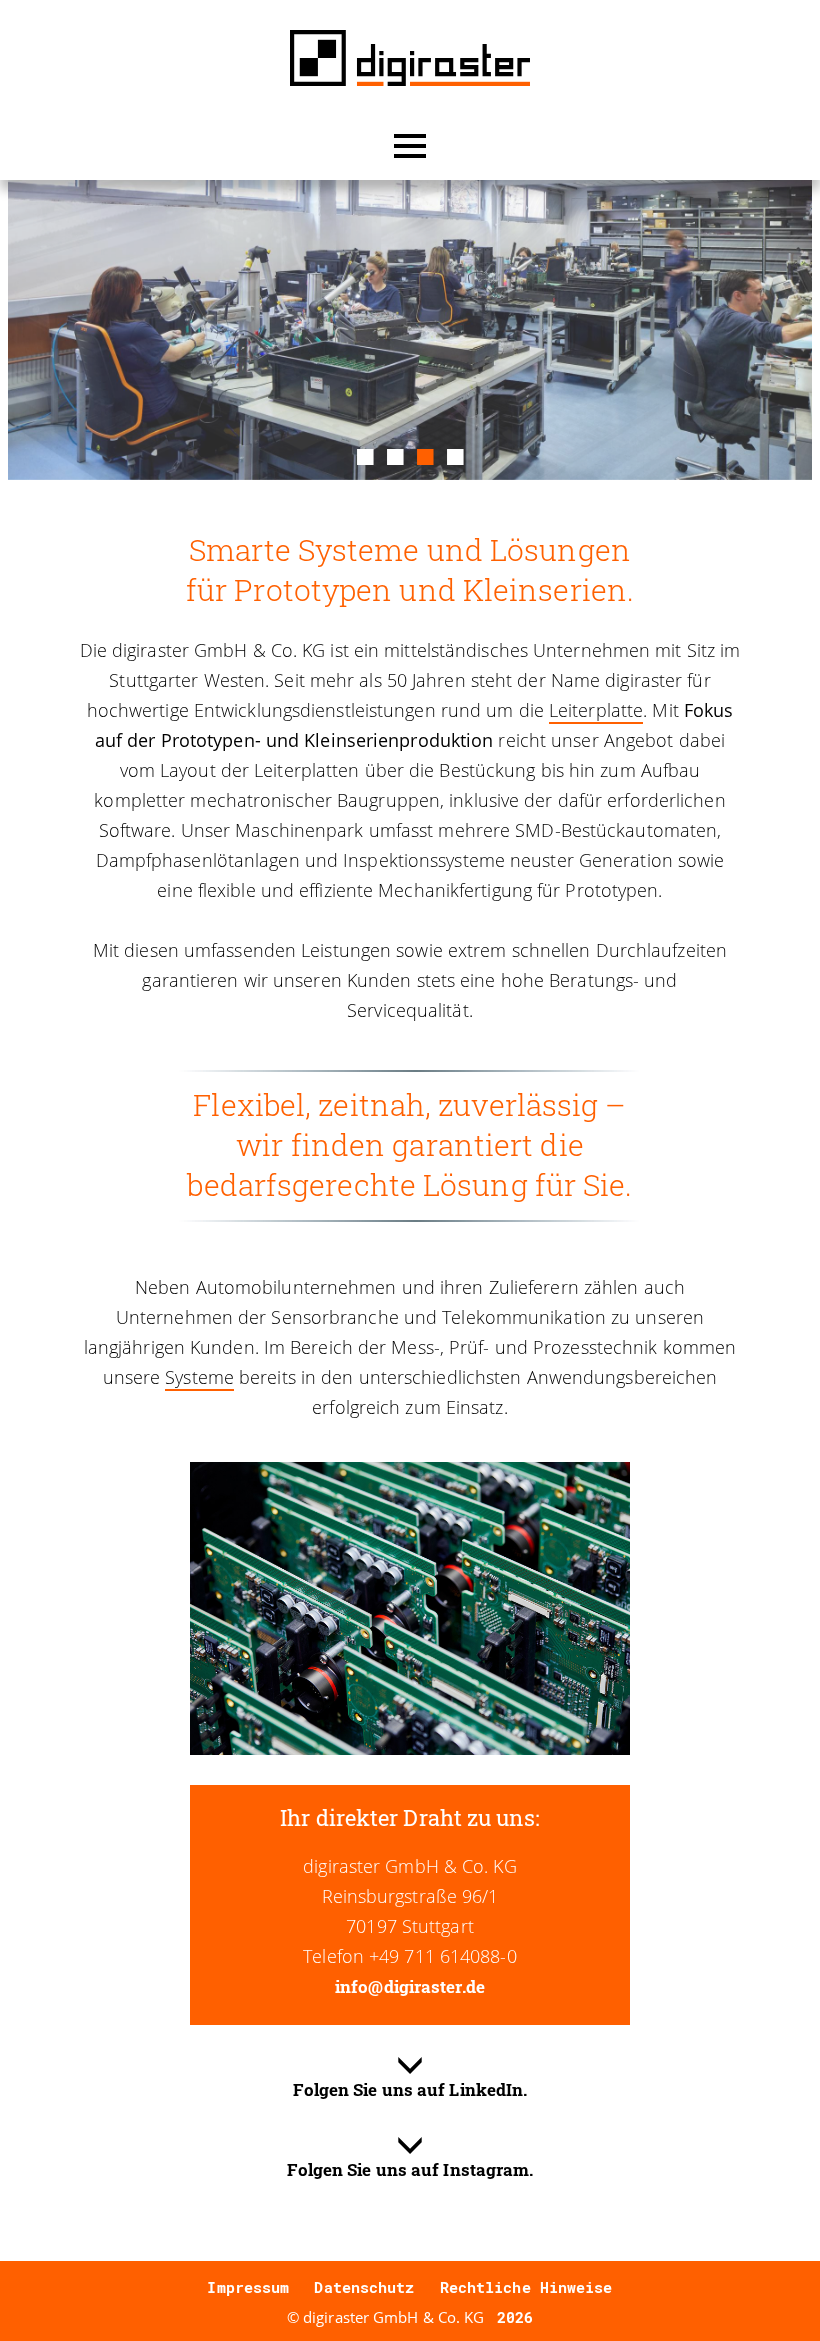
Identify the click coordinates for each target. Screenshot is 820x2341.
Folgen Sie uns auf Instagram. (410, 2169)
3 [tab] (425, 454)
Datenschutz (364, 2287)
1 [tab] (365, 454)
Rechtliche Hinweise (526, 2287)
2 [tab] (395, 454)
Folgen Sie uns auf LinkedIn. (410, 2089)
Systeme (199, 1377)
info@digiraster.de (410, 1986)
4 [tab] (455, 454)
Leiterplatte (596, 710)
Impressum (248, 2287)
